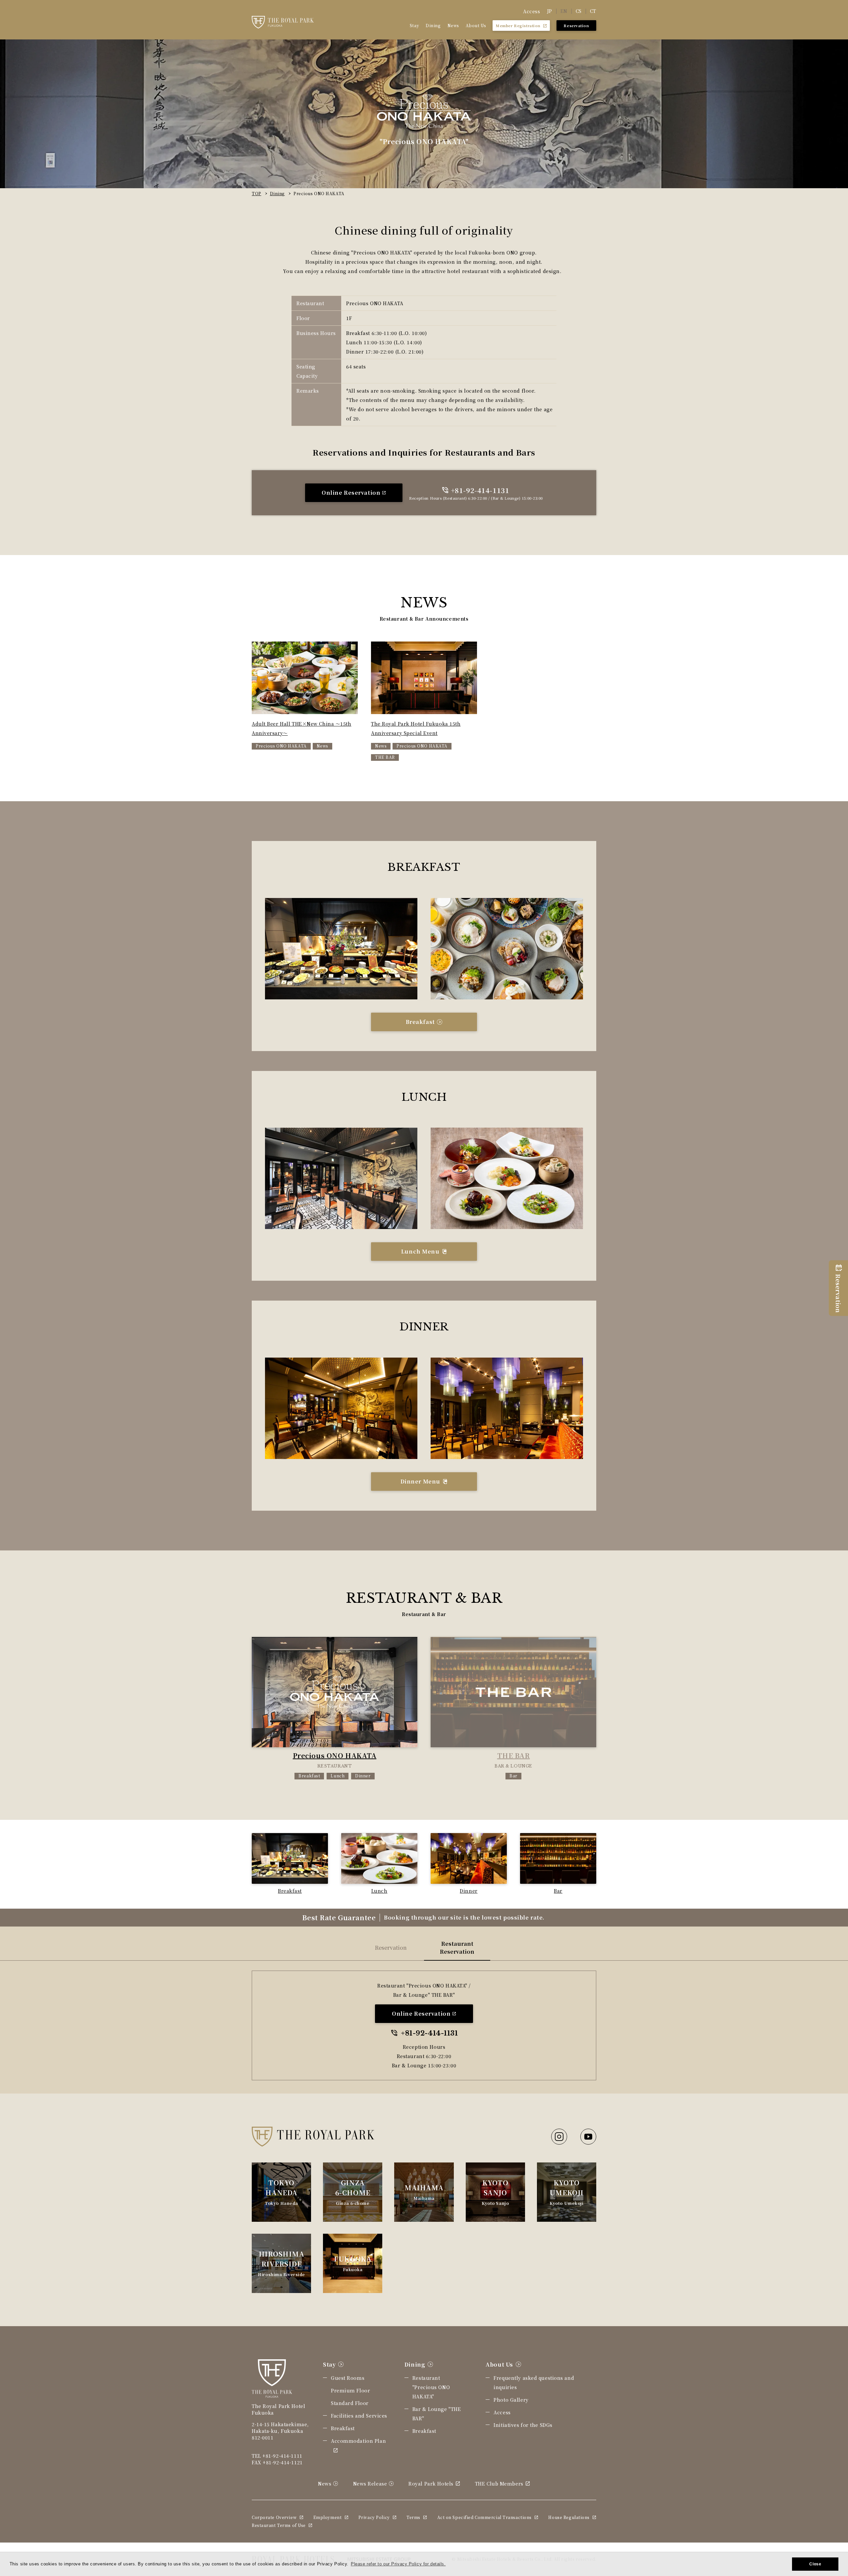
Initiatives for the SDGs (523, 2425)
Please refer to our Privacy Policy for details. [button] (398, 2564)
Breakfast (343, 2428)
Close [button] (815, 2564)
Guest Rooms (348, 2378)
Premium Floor (350, 2390)
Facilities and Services (359, 2416)
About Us (476, 25)
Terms (413, 2517)
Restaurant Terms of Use (279, 2525)
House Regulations (569, 2517)
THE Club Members (499, 2484)
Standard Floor (350, 2403)
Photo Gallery (511, 2400)
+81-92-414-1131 (480, 490)
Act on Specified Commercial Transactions (484, 2517)
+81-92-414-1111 (282, 2456)
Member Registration (518, 26)
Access (531, 11)
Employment (328, 2517)
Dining (433, 25)
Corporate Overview (274, 2517)
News (453, 25)
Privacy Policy (374, 2517)
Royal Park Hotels (431, 2484)
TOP (257, 193)
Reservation (391, 1948)
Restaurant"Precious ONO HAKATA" (431, 2387)
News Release (370, 2484)
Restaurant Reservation (457, 1948)
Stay (414, 25)
